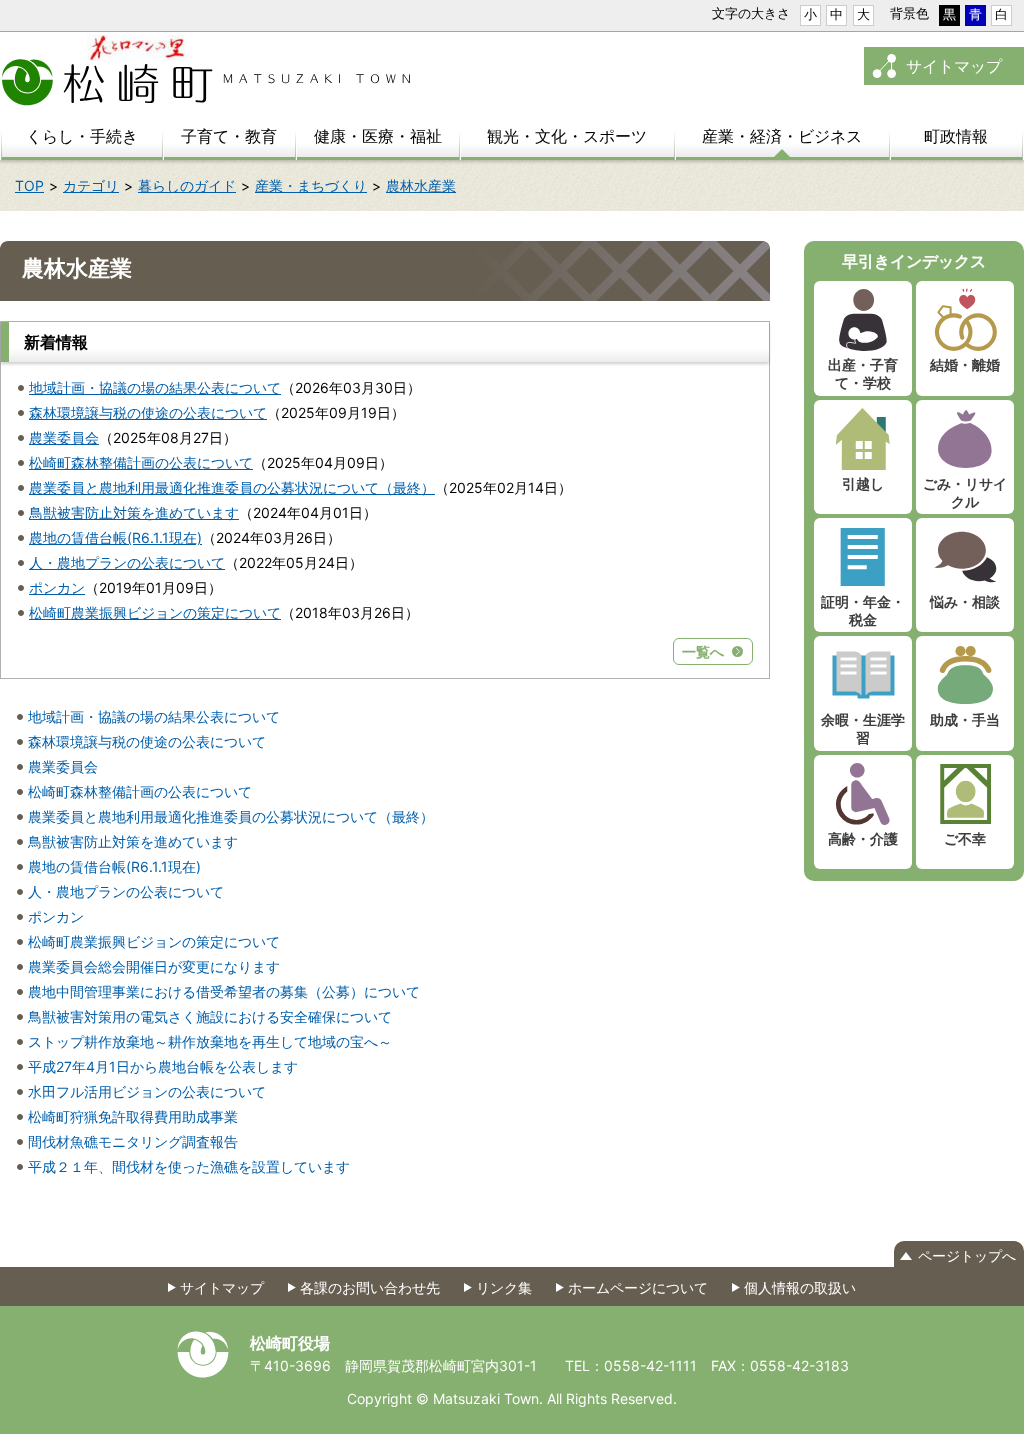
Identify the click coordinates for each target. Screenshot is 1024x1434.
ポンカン (57, 587)
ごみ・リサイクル (965, 492)
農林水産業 (421, 185)
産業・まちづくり (311, 185)
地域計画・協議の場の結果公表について (155, 387)
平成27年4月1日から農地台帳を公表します (163, 1066)
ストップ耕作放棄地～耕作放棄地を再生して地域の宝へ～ (210, 1041)
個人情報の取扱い (800, 1287)
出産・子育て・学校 (863, 373)
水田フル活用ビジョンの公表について (147, 1091)
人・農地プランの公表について (127, 562)
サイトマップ (954, 66)
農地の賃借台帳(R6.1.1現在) (115, 537)
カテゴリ (91, 185)
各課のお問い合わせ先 (370, 1287)
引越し (863, 483)
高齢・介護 (863, 838)
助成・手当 (965, 719)
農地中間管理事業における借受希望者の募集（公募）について (224, 991)
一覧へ (703, 651)
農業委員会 (64, 437)
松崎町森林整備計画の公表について (141, 462)
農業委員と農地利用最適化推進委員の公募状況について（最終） (232, 487)
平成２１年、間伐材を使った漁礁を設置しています (189, 1166)
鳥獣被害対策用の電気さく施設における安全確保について (210, 1016)
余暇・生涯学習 (863, 728)
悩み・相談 (965, 601)
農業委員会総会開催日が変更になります (154, 966)
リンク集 (504, 1287)
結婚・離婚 (965, 364)
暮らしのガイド (187, 185)
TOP (29, 185)
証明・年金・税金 (863, 610)
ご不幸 (965, 838)
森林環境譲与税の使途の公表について (148, 412)
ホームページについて (638, 1287)
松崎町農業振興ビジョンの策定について (155, 612)
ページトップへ (967, 1255)
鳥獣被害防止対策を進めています (134, 512)
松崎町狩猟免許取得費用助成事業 (133, 1116)
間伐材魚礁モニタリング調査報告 (133, 1141)
